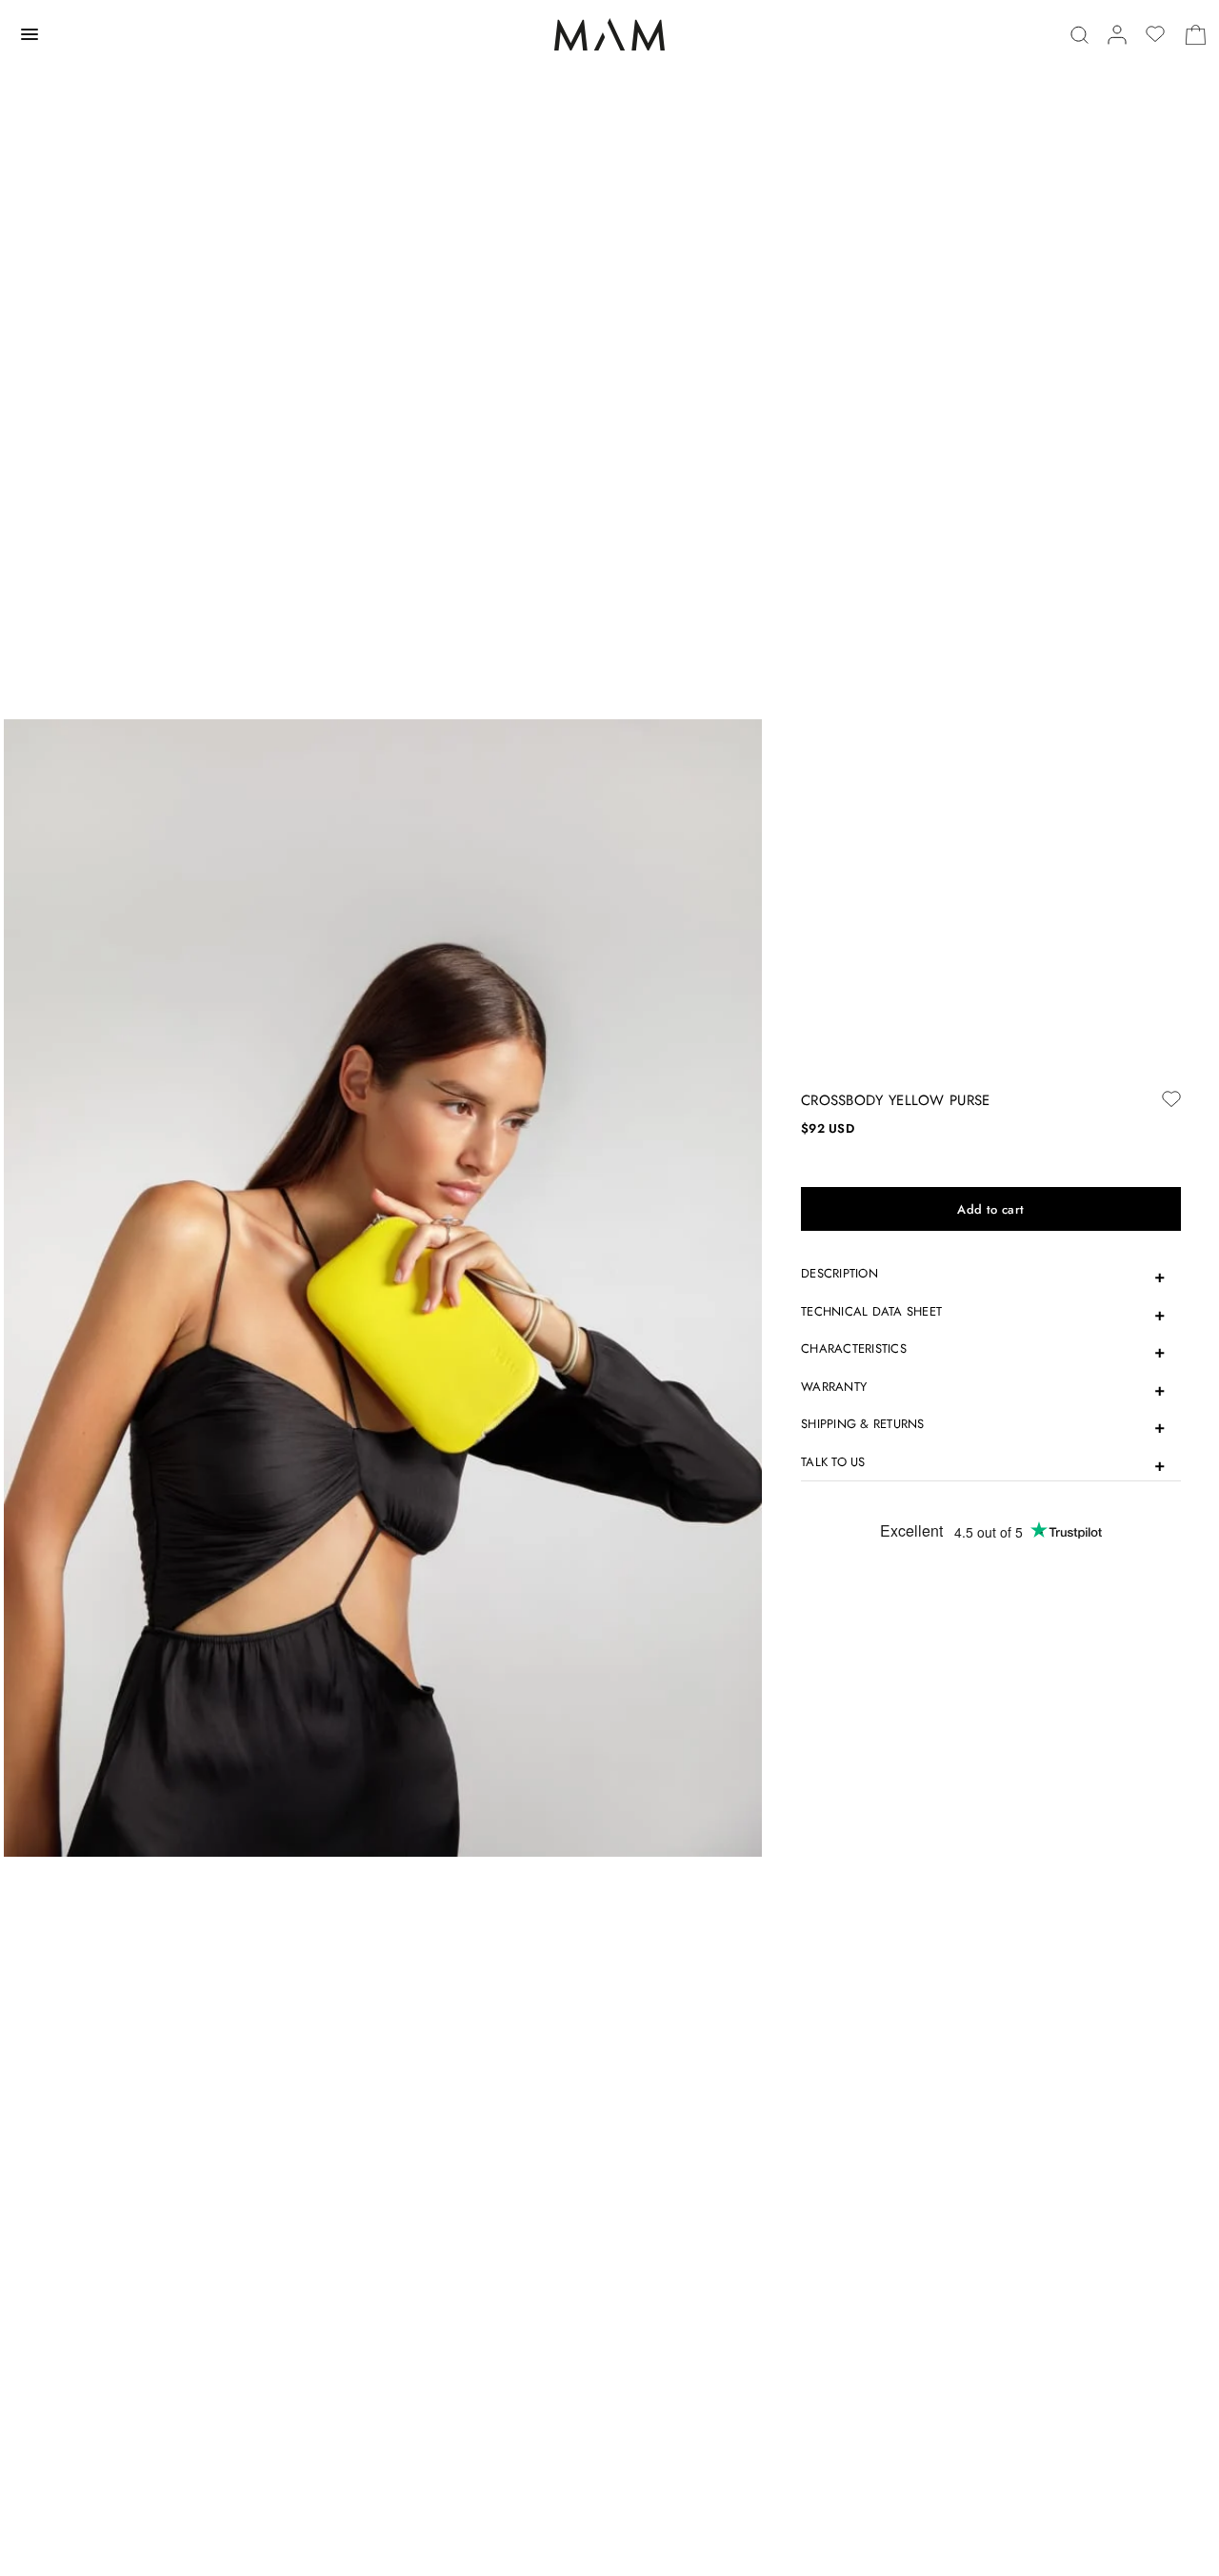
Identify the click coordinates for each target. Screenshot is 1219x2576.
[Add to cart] (991, 1209)
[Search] (1079, 35)
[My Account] (1117, 35)
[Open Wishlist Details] (1155, 34)
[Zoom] (383, 1287)
